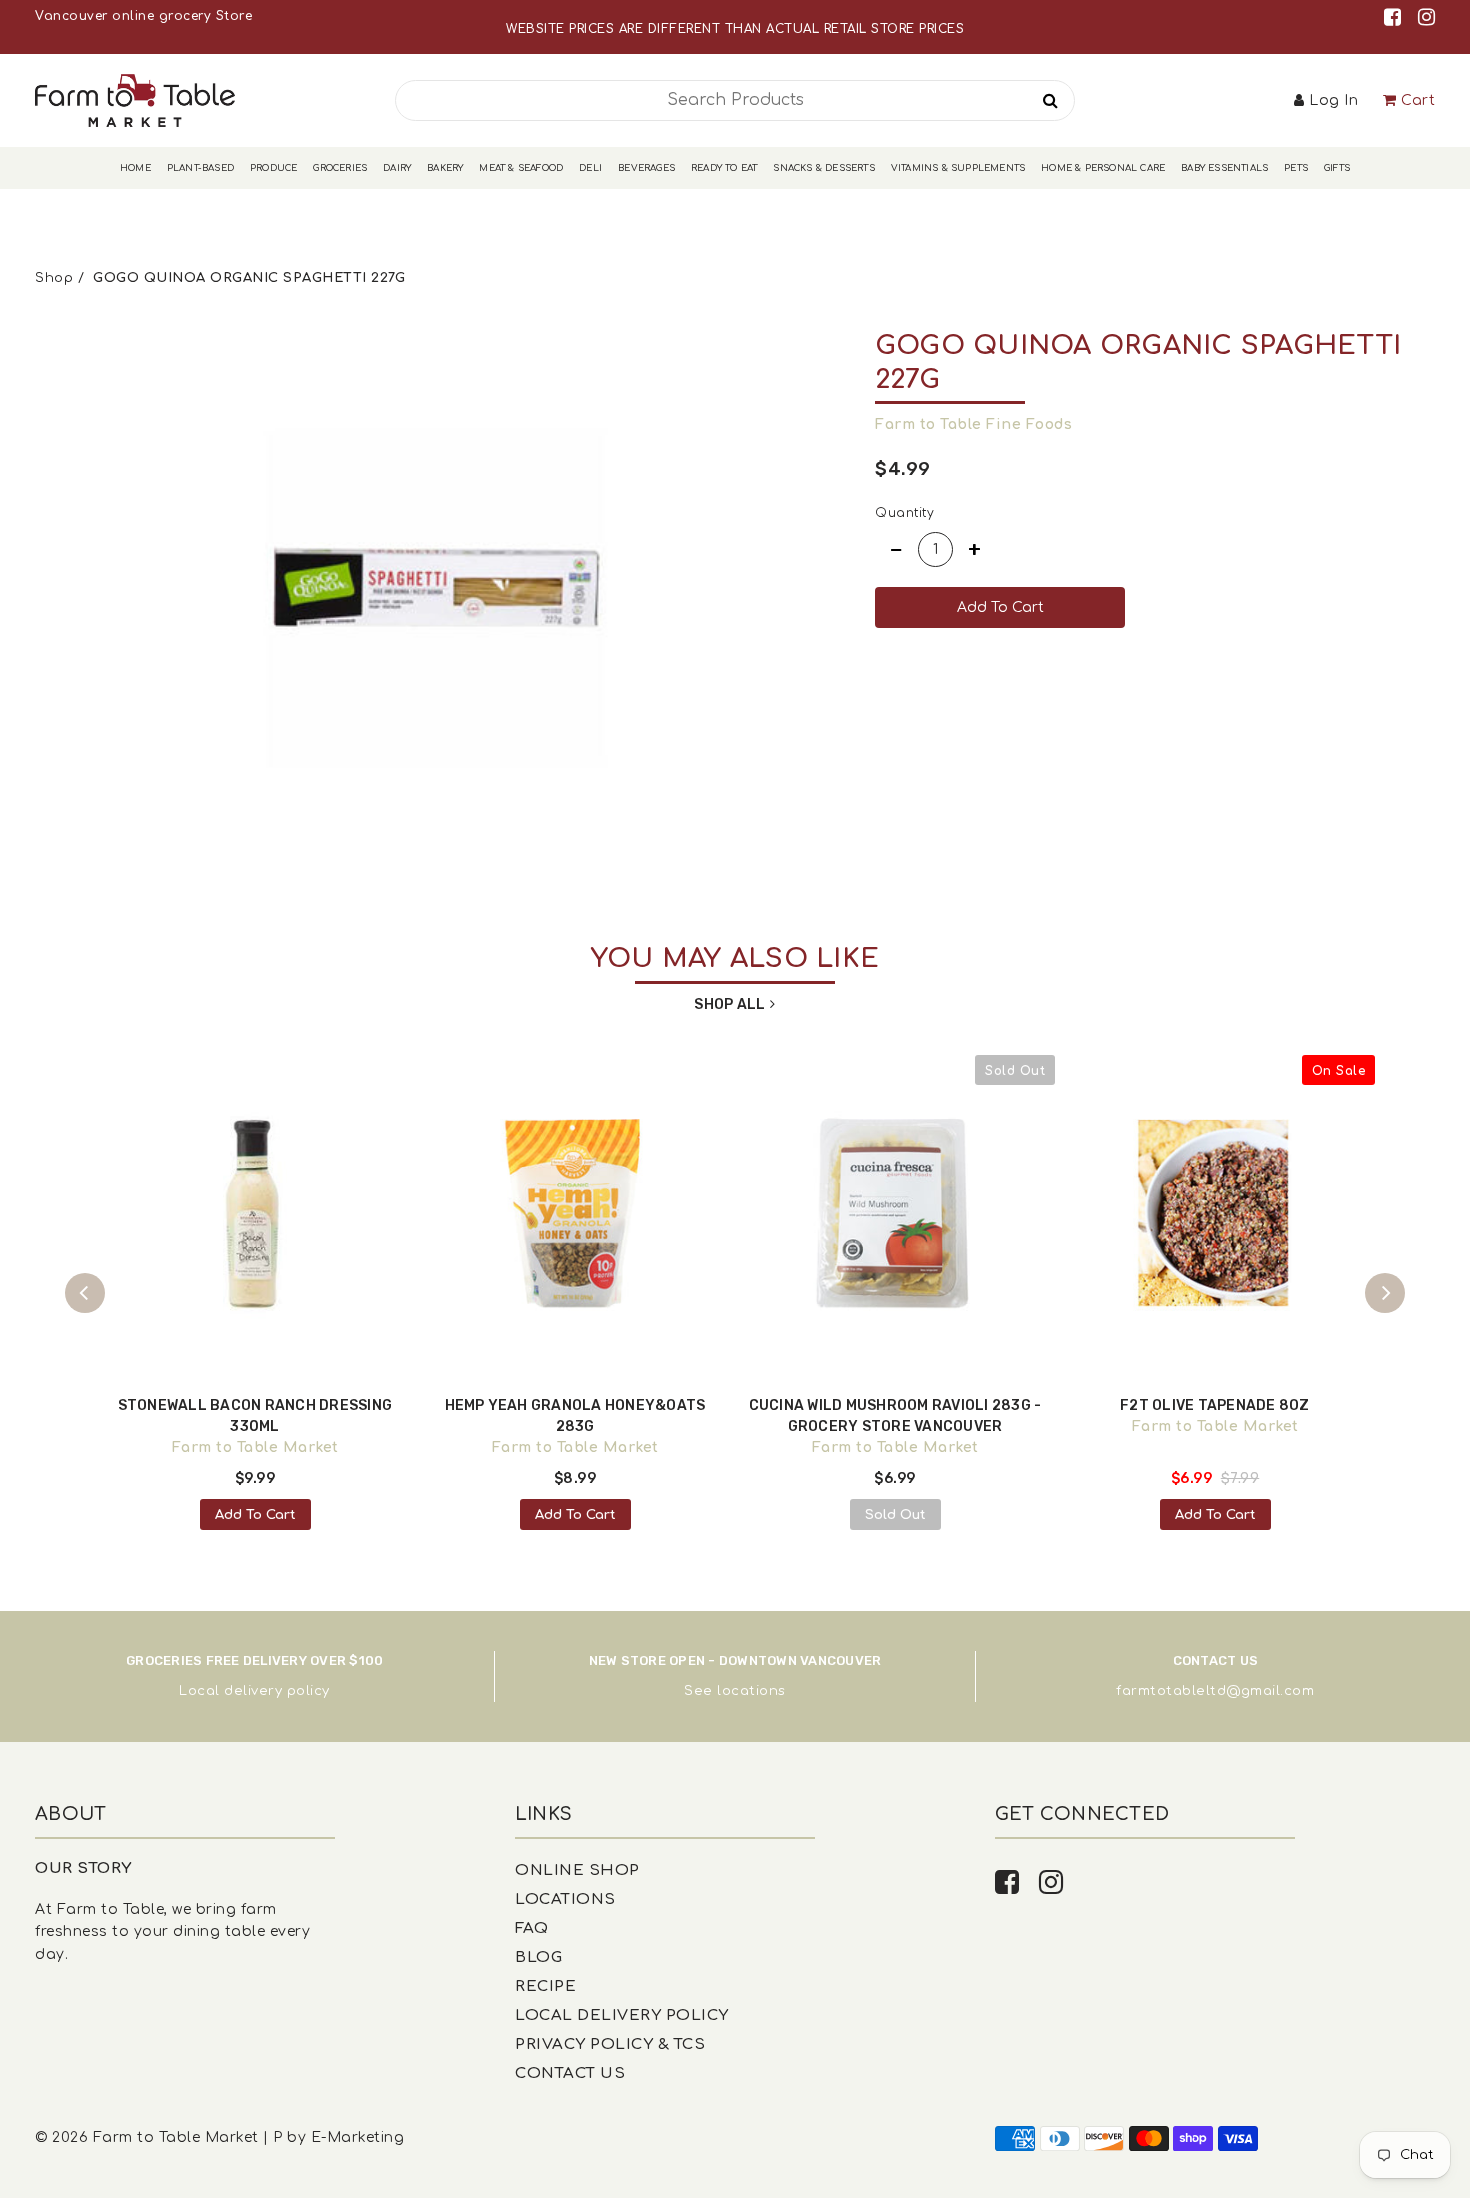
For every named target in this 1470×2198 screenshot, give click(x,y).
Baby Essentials (1224, 168)
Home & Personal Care (1103, 168)
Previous (85, 1293)
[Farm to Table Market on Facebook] (1396, 17)
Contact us (570, 2073)
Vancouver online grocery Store (143, 16)
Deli (590, 168)
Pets (1296, 168)
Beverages (646, 168)
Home (135, 168)
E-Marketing (358, 2137)
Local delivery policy (254, 1691)
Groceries (340, 168)
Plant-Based (200, 168)
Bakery (445, 168)
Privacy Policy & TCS (610, 2044)
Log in (1333, 100)
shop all (729, 1004)
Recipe (545, 1986)
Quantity (904, 513)
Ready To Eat (724, 168)
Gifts (1337, 168)
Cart (1418, 100)
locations (751, 1691)
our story (83, 1868)
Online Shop (577, 1870)
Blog (538, 1957)
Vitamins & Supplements (958, 168)
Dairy (397, 168)
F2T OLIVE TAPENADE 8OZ (1215, 1405)
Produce (273, 168)
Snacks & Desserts (823, 168)
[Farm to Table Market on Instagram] (1427, 17)
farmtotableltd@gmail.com (1215, 1691)
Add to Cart (255, 1515)
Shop (54, 278)
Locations (565, 1899)
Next (1385, 1293)
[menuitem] (135, 168)
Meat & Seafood (521, 168)
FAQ (532, 1928)
